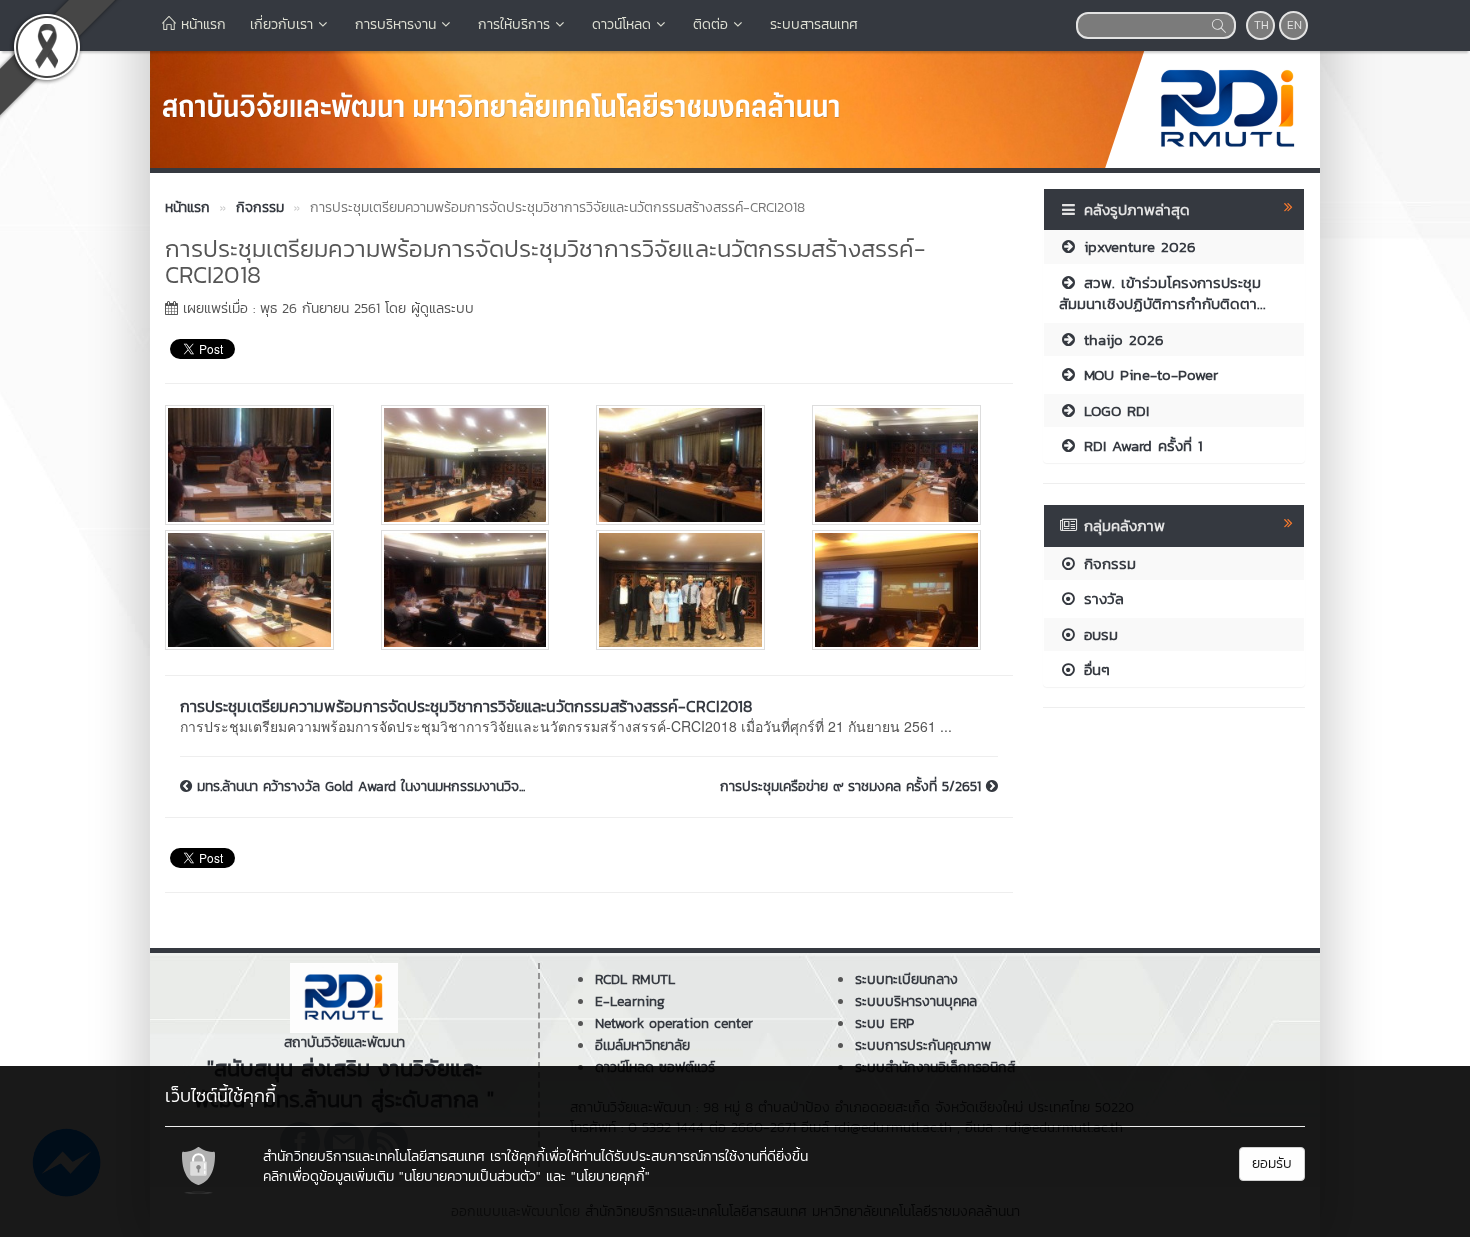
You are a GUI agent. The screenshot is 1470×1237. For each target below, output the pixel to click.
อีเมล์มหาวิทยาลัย (642, 1045)
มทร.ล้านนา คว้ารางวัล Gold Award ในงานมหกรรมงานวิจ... (358, 787)
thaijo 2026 (1121, 339)
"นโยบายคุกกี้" (610, 1176)
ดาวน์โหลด (621, 24)
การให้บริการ (514, 24)
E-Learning (630, 1001)
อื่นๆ (1094, 669)
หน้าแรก (201, 24)
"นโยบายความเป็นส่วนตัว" (470, 1176)
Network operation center (674, 1023)
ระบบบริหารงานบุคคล (916, 1001)
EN (1294, 25)
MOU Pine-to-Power (1148, 374)
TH (1261, 25)
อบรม (1098, 634)
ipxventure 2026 (1137, 246)
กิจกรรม (1107, 563)
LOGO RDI (1113, 410)
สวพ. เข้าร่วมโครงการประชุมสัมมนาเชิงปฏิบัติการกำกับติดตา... (1162, 293)
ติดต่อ (710, 24)
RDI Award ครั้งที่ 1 (1140, 445)
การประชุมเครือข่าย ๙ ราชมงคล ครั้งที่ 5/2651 (853, 787)
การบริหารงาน (395, 24)
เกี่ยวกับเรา (281, 24)
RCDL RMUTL (635, 979)
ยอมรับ (1272, 1163)
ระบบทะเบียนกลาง (906, 979)
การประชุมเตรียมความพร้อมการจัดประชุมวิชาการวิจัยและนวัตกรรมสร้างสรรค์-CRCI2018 (466, 706)
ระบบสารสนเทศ (814, 24)
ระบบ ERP (884, 1023)
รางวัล (1101, 598)
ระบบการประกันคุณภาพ (923, 1045)
